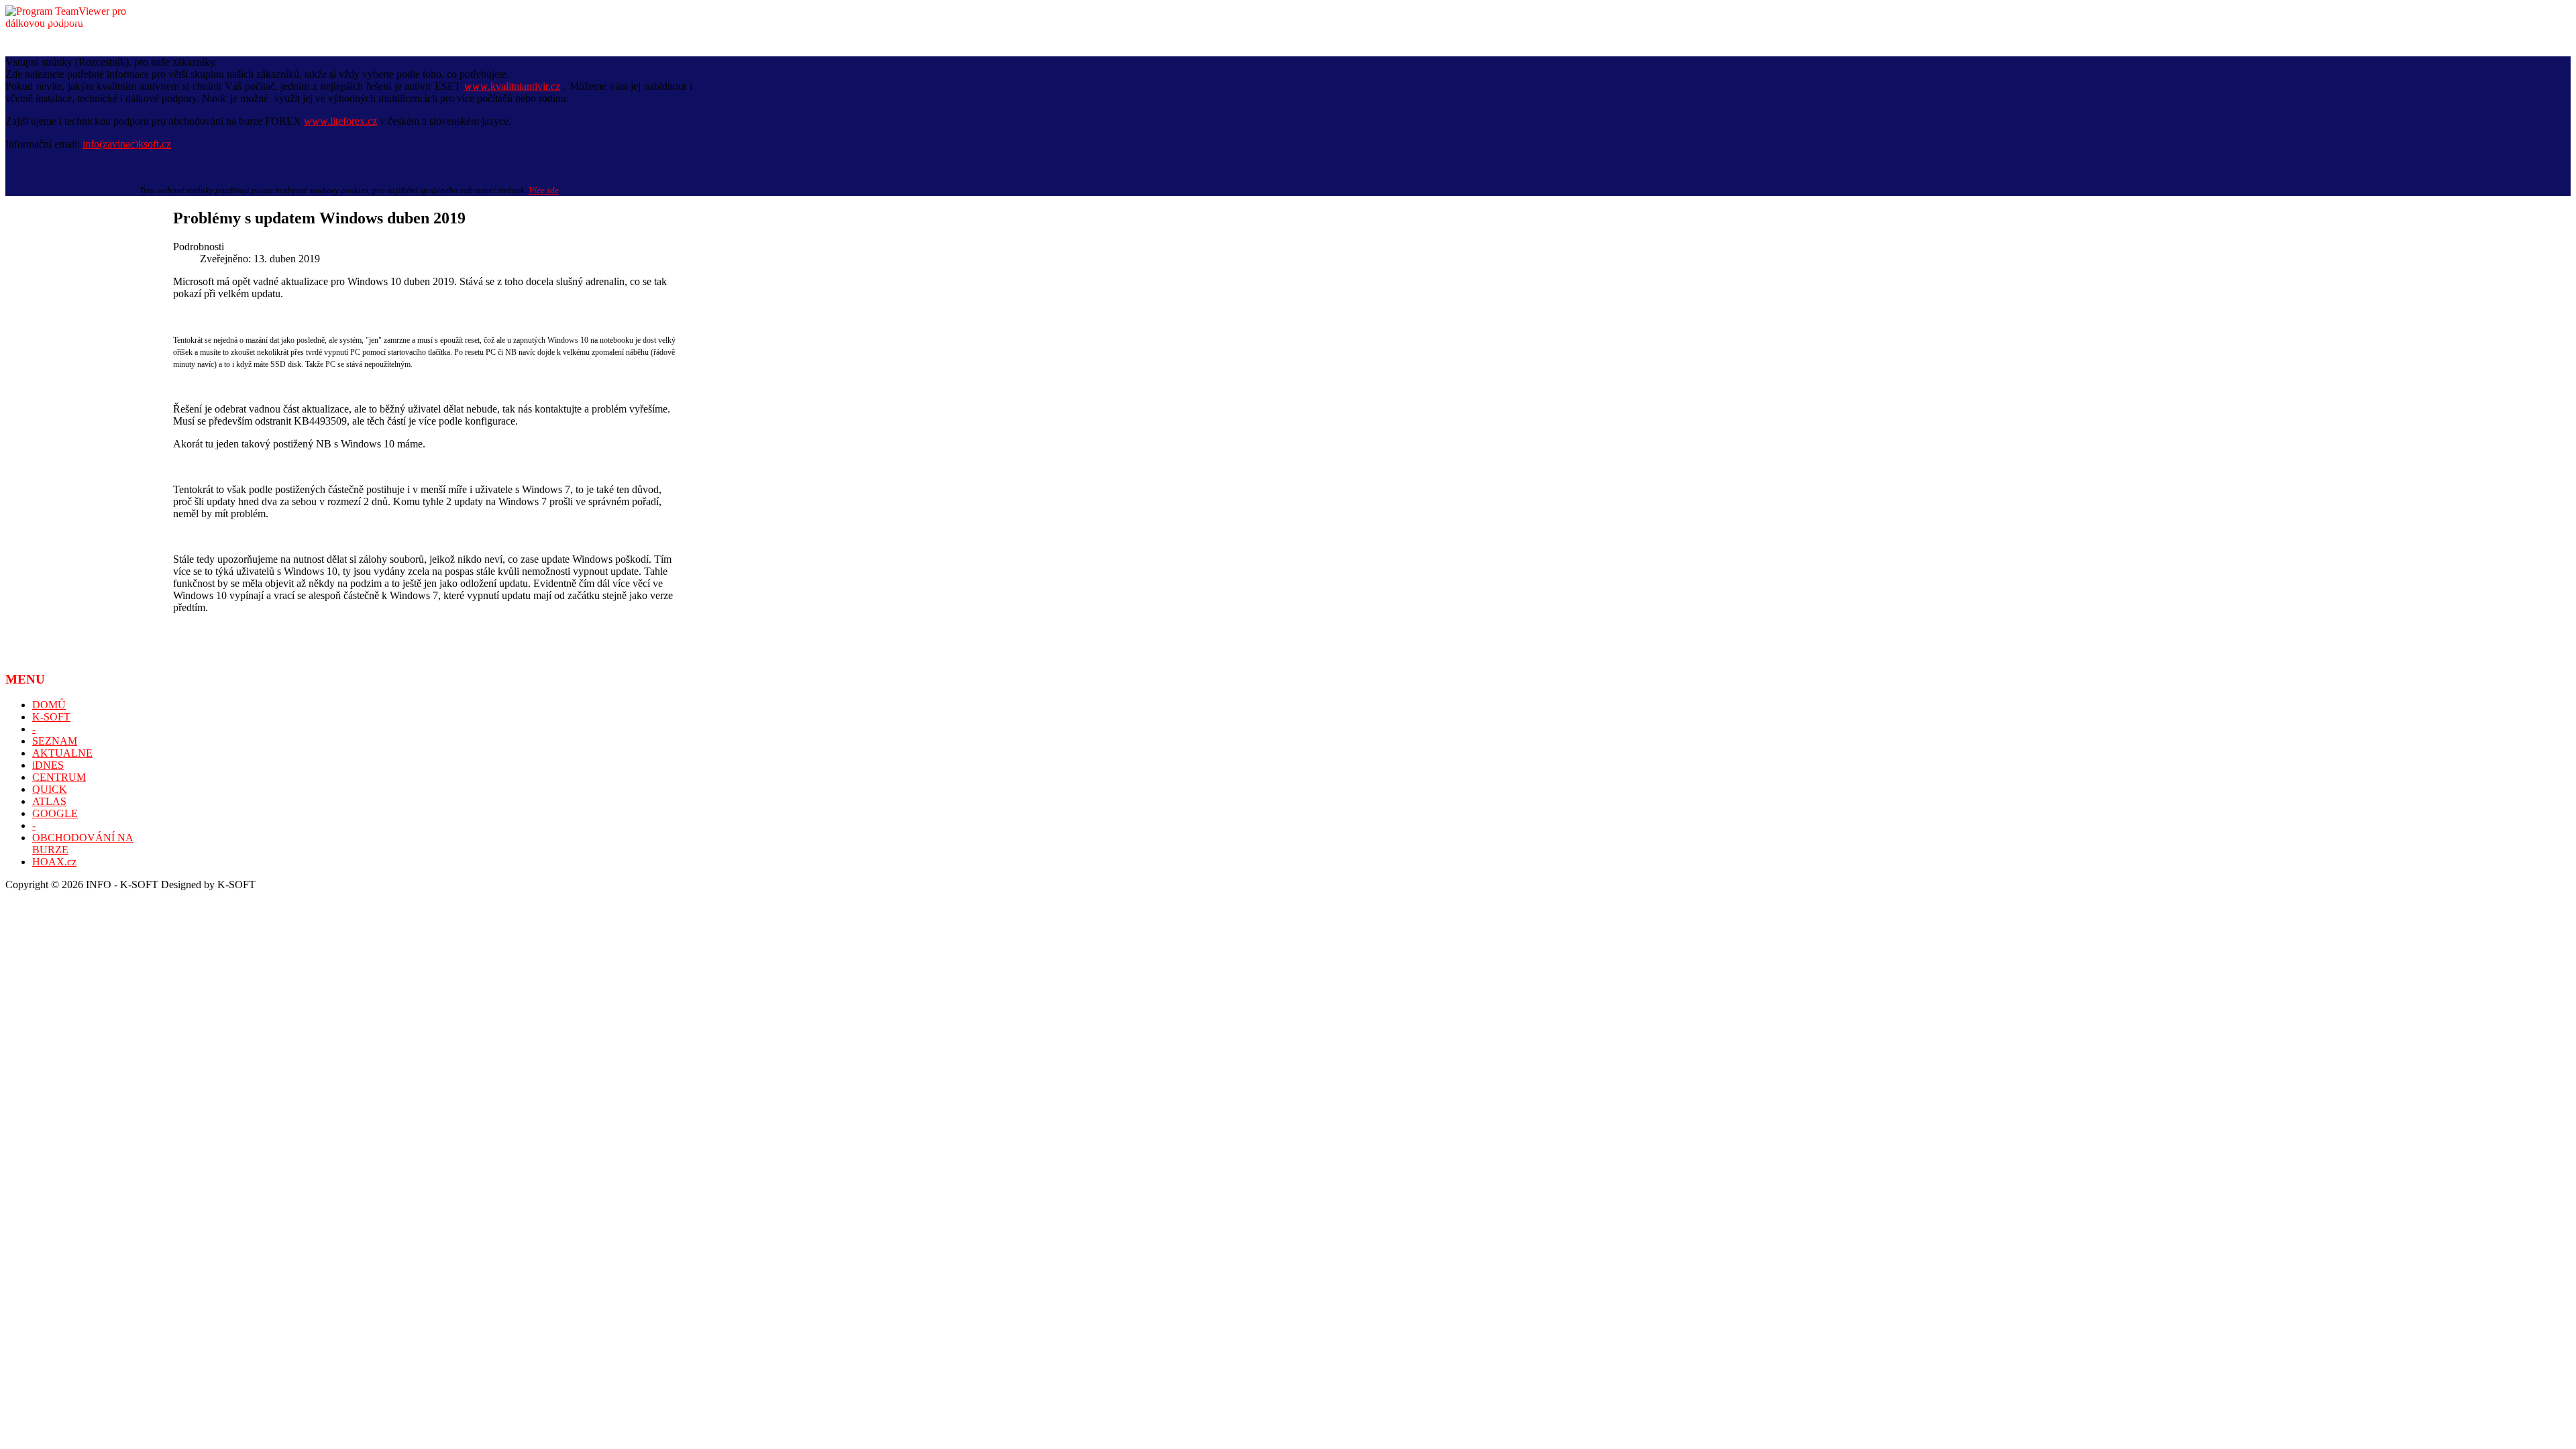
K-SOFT (51, 717)
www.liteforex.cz (340, 121)
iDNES (48, 765)
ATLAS (49, 801)
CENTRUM (59, 777)
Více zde (544, 190)
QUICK (50, 789)
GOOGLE (55, 813)
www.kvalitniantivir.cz (512, 86)
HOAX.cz (54, 862)
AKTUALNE (62, 753)
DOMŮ (49, 705)
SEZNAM (55, 741)
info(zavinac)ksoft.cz (127, 144)
